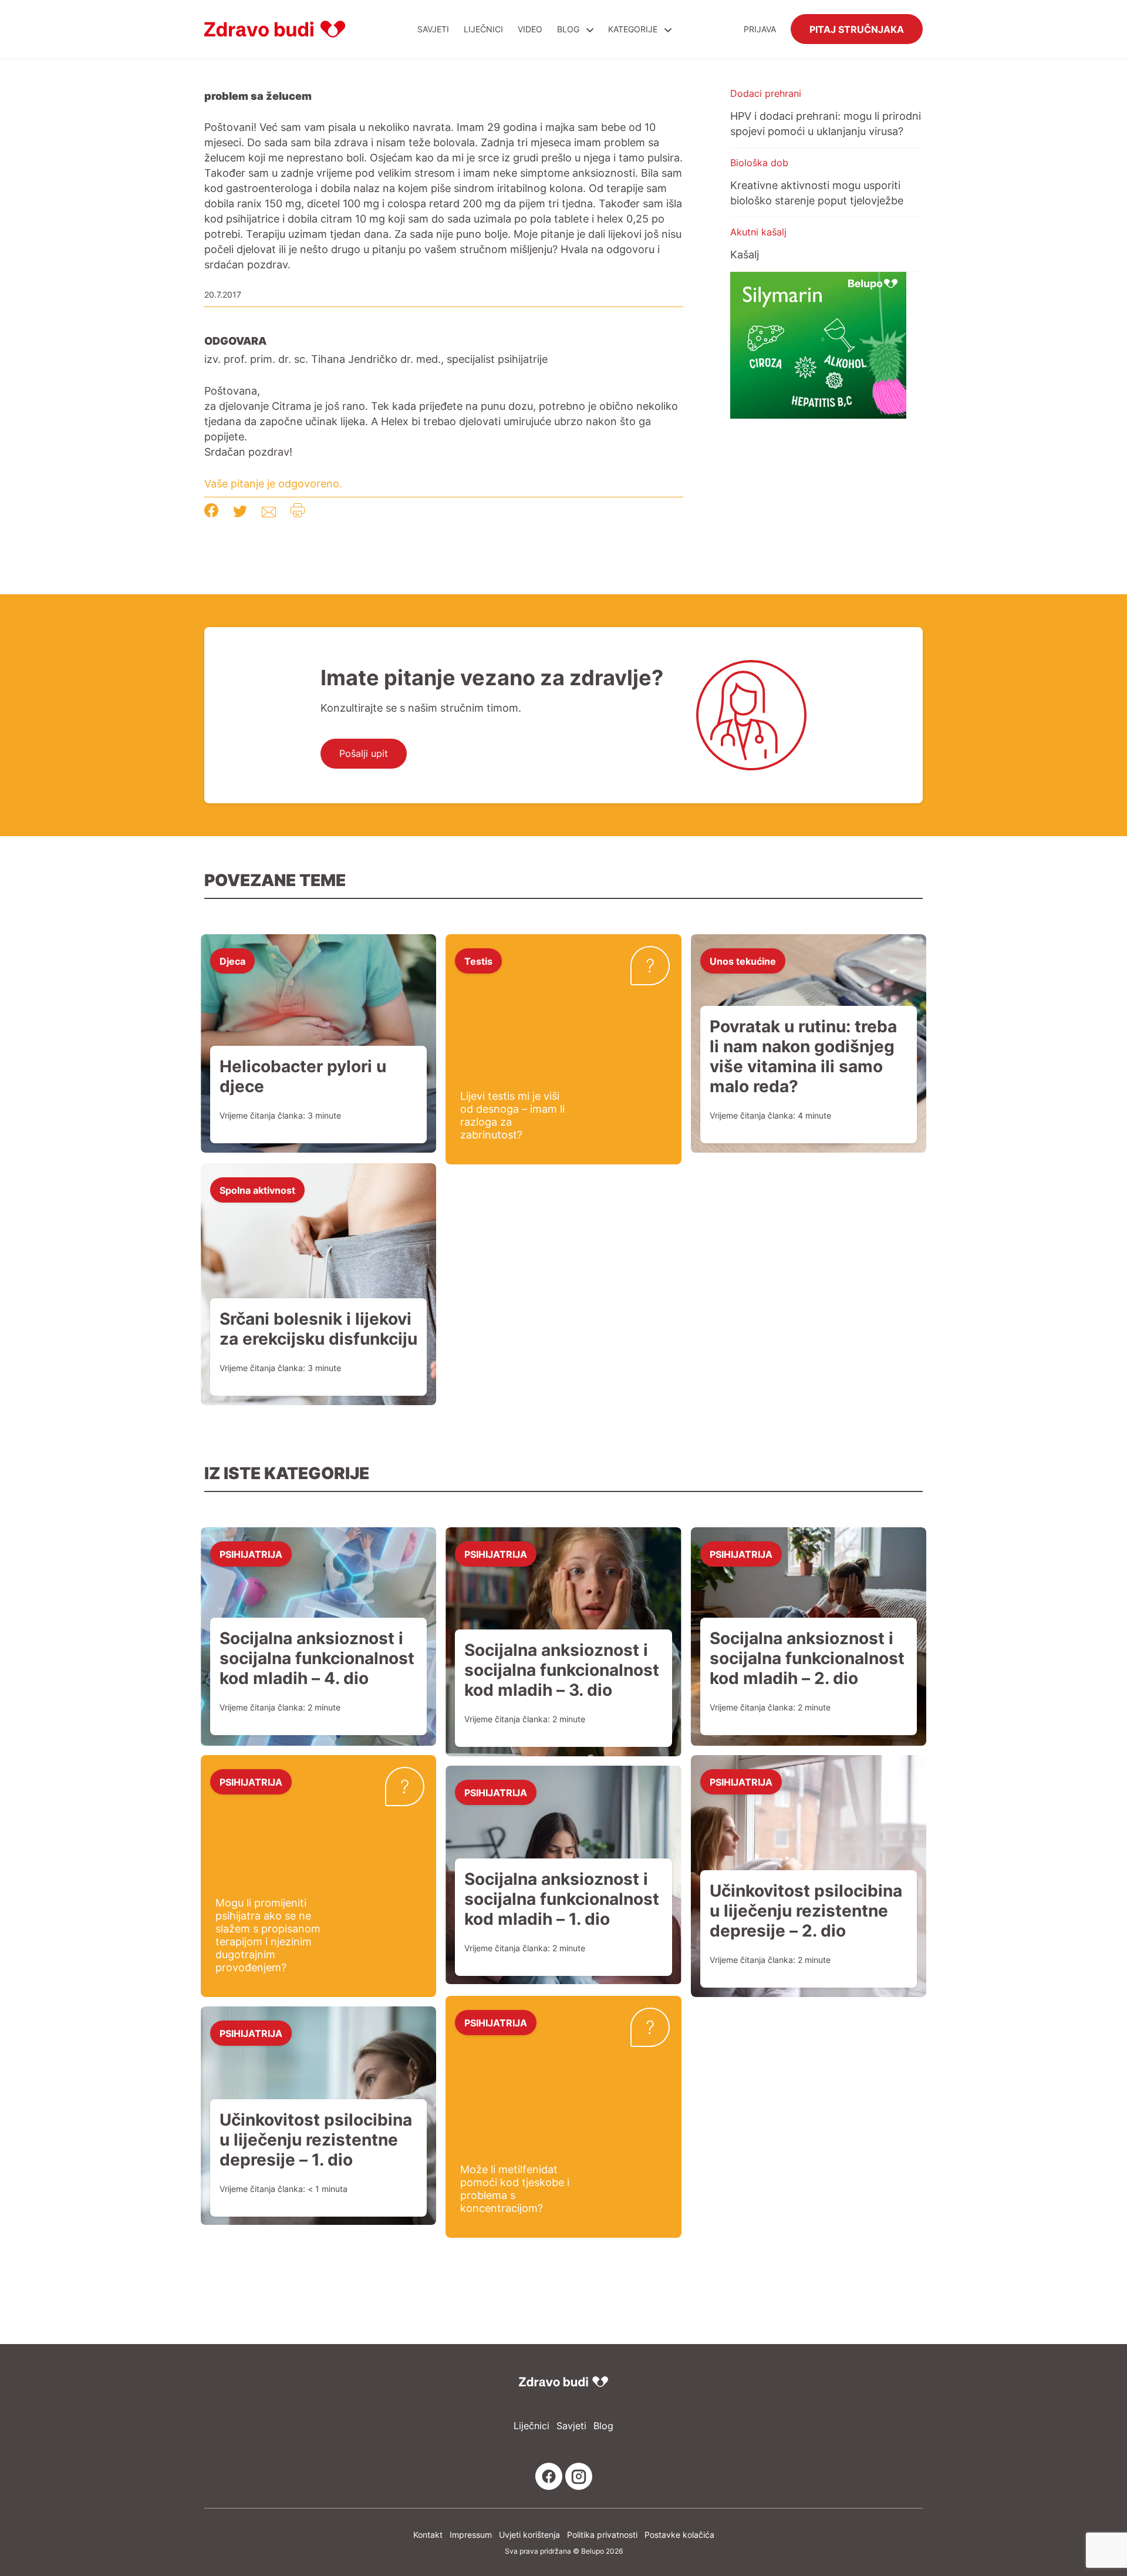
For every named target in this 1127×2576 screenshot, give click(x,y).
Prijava (760, 29)
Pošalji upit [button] (364, 753)
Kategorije (634, 29)
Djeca (232, 961)
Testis (478, 961)
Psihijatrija (251, 1554)
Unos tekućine (743, 961)
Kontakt (428, 2535)
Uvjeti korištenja (529, 2535)
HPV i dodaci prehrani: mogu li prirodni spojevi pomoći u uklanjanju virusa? (826, 123)
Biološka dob (759, 163)
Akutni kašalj (758, 232)
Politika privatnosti (602, 2535)
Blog (568, 29)
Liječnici (483, 29)
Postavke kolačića (679, 2535)
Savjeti (433, 29)
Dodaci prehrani (766, 93)
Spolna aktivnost (257, 1190)
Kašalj (745, 254)
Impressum (471, 2535)
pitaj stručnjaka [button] (857, 29)
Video (530, 29)
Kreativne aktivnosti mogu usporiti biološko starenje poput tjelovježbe (817, 193)
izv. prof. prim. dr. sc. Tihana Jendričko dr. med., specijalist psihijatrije (376, 359)
